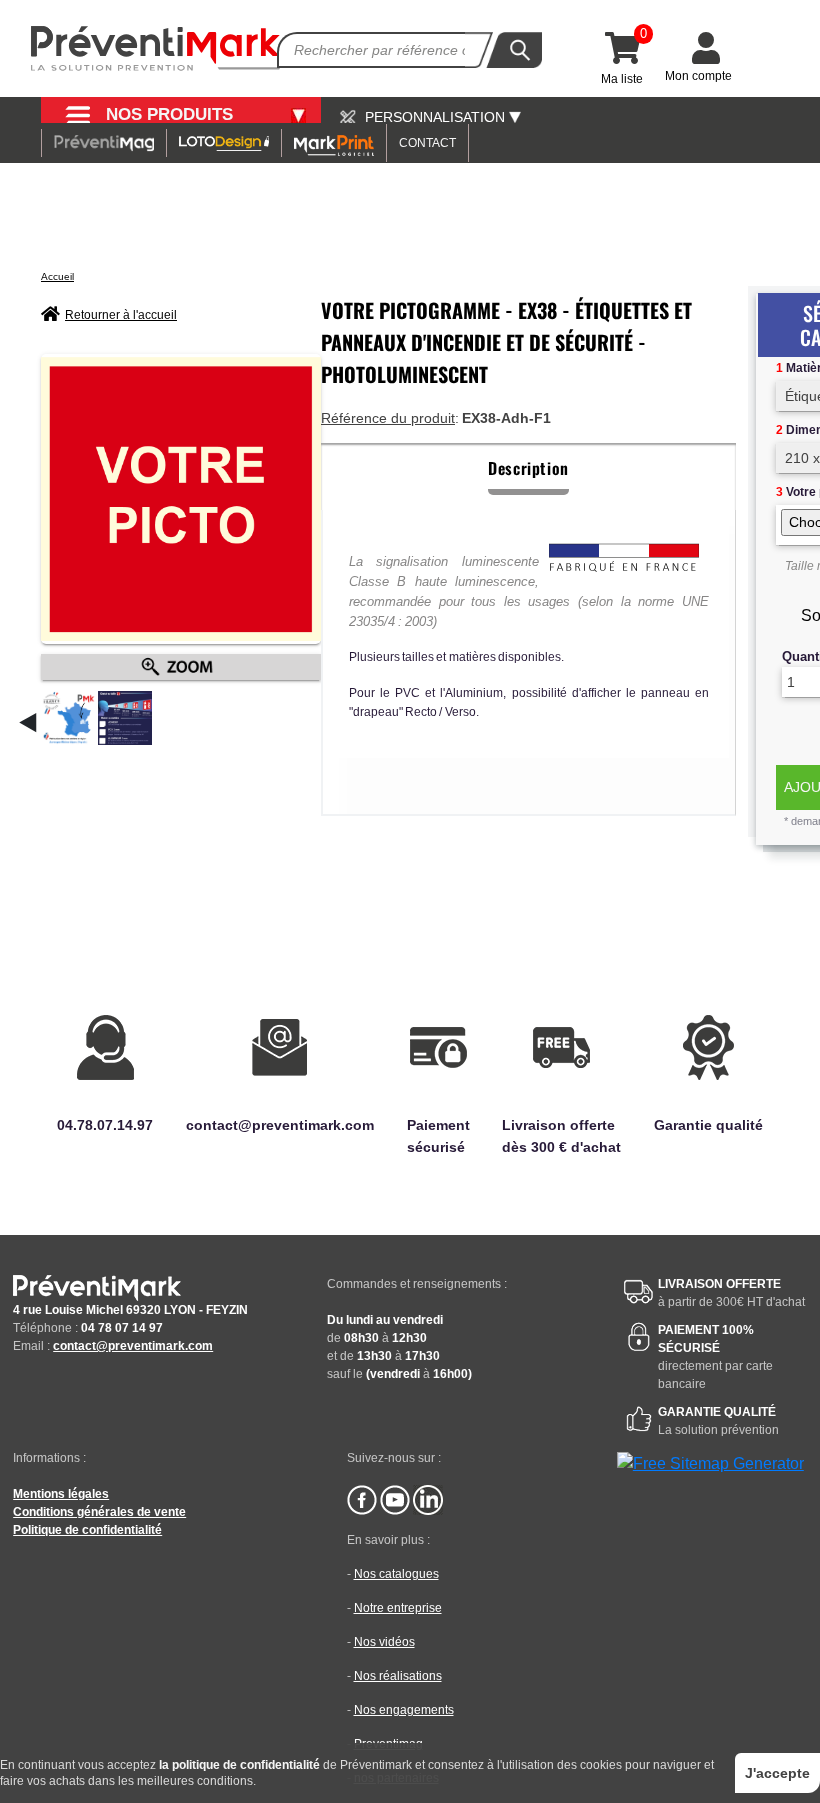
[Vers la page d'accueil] (156, 48)
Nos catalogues (396, 1574)
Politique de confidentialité (87, 1530)
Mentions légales (61, 1494)
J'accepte (777, 1773)
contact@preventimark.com (133, 1346)
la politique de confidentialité (239, 1765)
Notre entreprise (398, 1608)
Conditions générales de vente (99, 1512)
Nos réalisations (398, 1676)
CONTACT (427, 143)
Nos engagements (404, 1710)
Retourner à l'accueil (121, 315)
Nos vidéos (384, 1642)
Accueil (57, 276)
